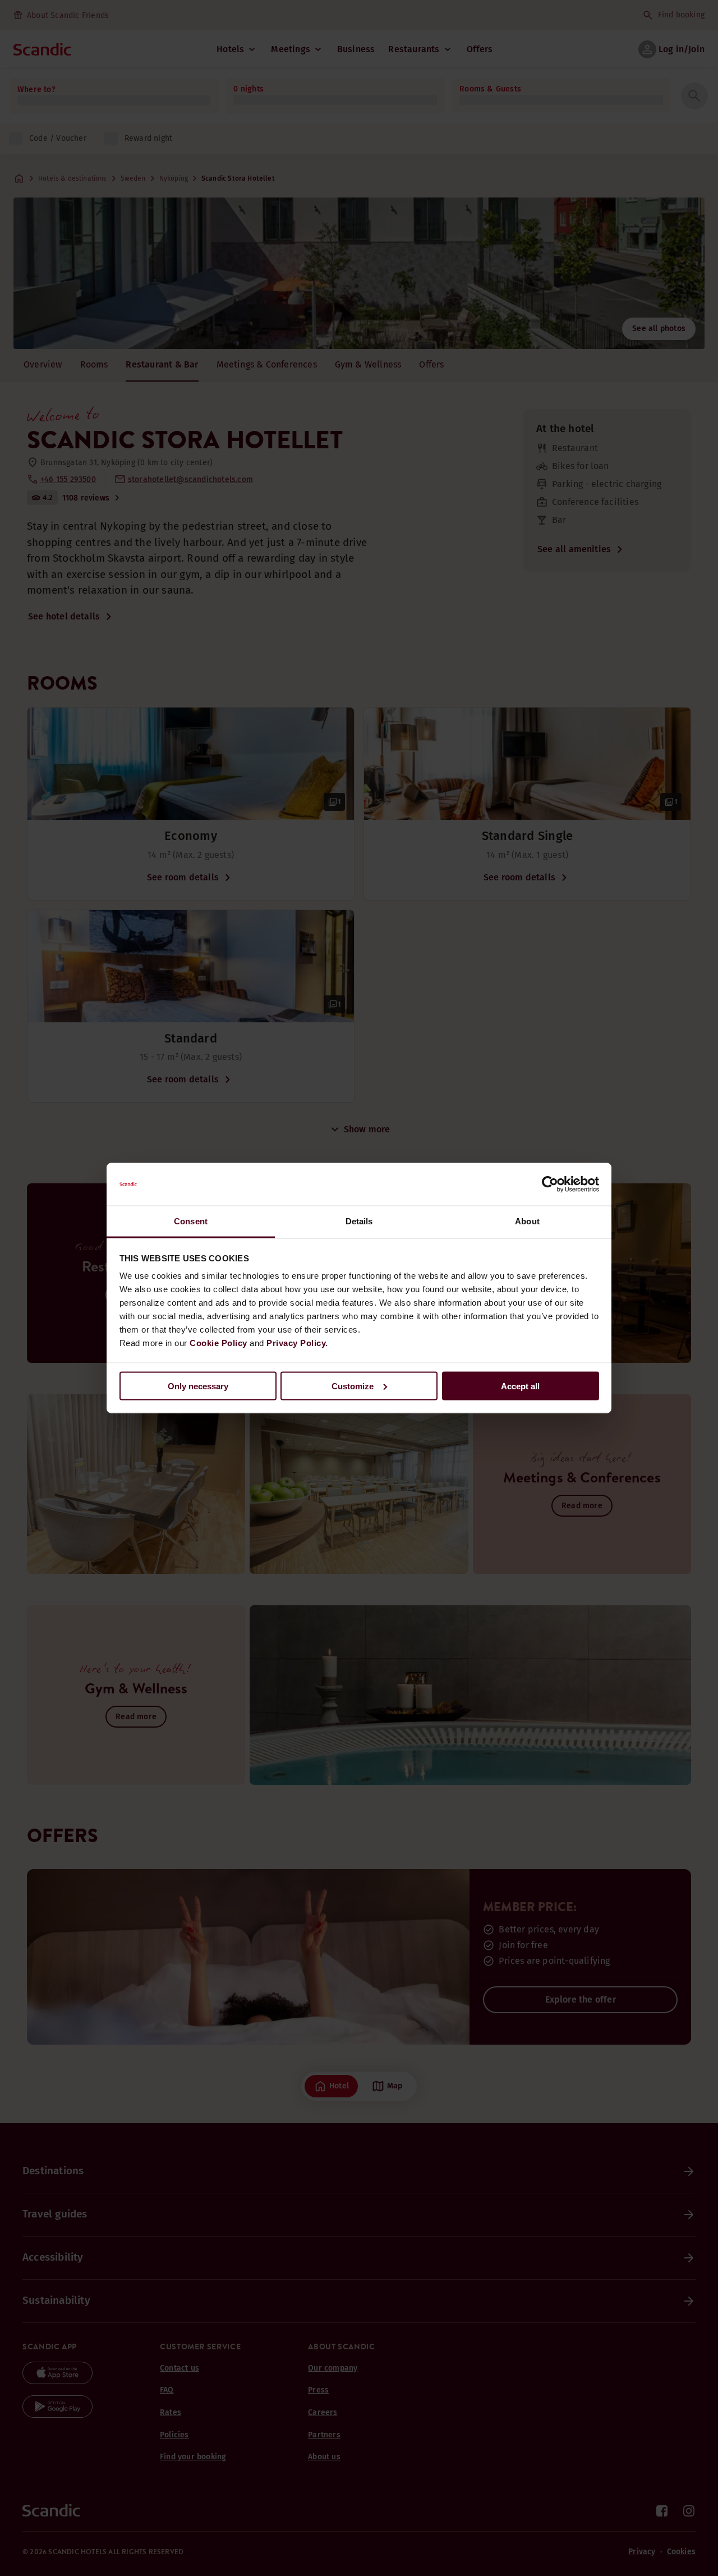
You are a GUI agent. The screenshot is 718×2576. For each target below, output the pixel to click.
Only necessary (198, 1386)
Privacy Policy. (297, 1343)
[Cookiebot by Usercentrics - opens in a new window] (550, 1184)
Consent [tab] (191, 1221)
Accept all (520, 1386)
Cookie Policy (218, 1343)
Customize (353, 1386)
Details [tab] (359, 1221)
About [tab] (527, 1221)
